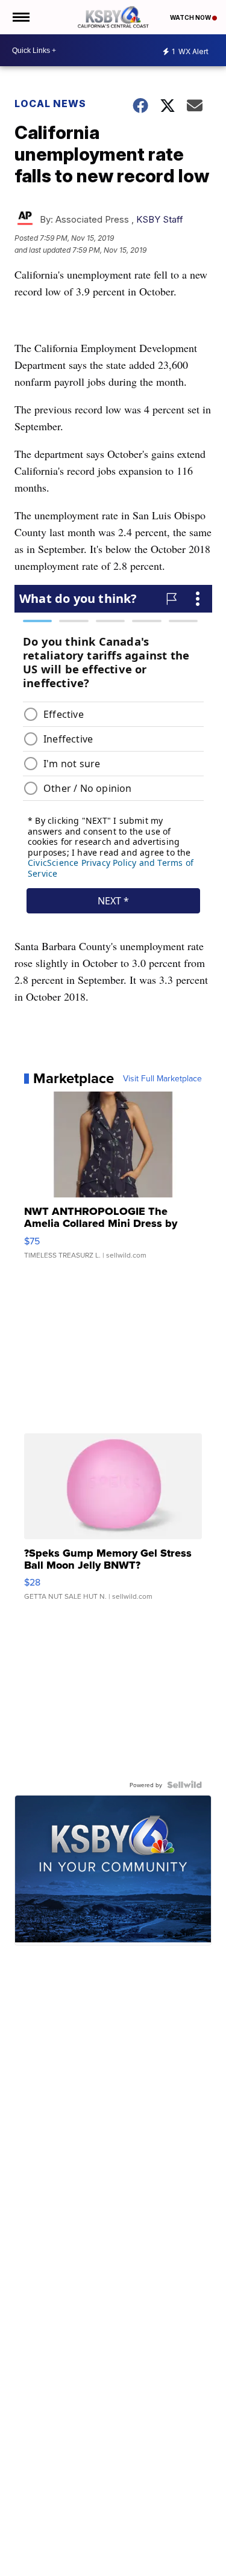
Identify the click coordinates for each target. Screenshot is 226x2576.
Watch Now (191, 17)
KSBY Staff (160, 219)
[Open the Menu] (20, 17)
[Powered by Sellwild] (184, 1785)
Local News (50, 103)
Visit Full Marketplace (162, 1078)
